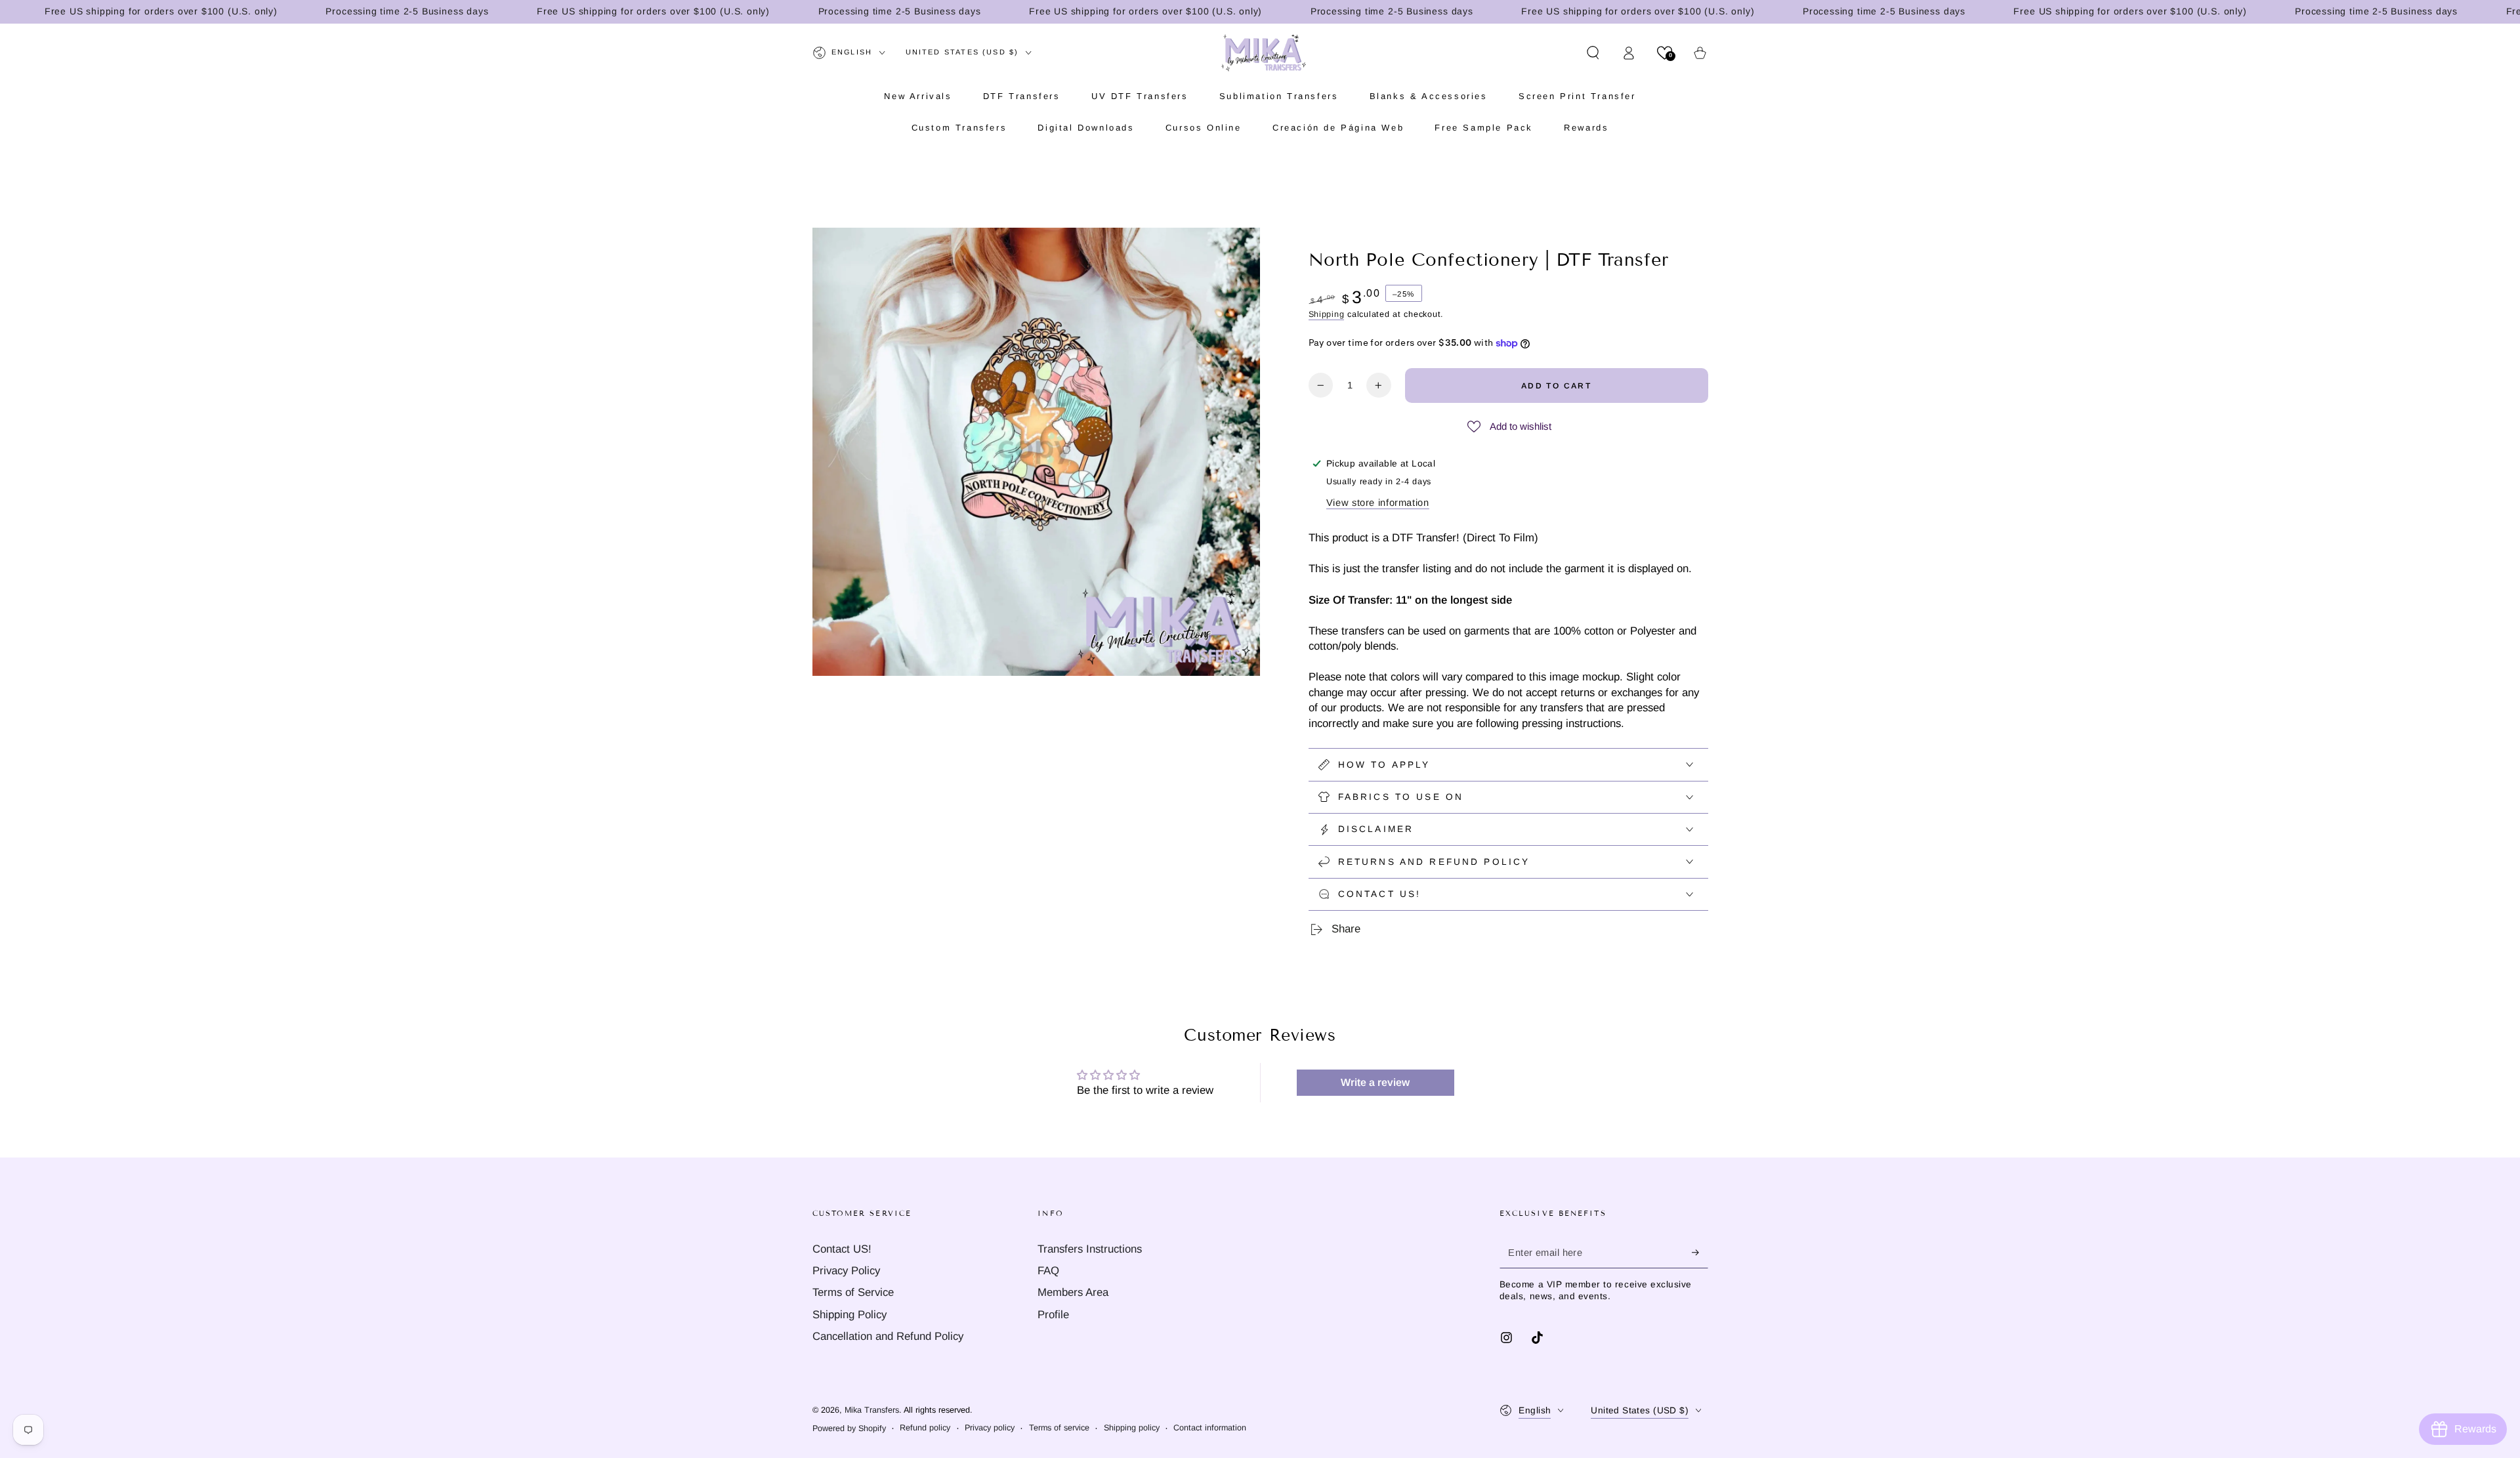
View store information (1378, 503)
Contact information (1210, 1428)
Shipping (1327, 314)
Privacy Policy (846, 1271)
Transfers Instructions (1090, 1249)
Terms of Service (853, 1292)
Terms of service (1059, 1428)
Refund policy (925, 1428)
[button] (1593, 52)
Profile (1053, 1315)
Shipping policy (1132, 1428)
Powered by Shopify (849, 1428)
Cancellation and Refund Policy (888, 1336)
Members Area (1073, 1292)
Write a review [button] (1375, 1082)
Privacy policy (990, 1428)
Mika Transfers (872, 1410)
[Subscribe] (1700, 1253)
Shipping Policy (850, 1315)
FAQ (1048, 1271)
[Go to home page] (1264, 52)
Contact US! (842, 1249)
